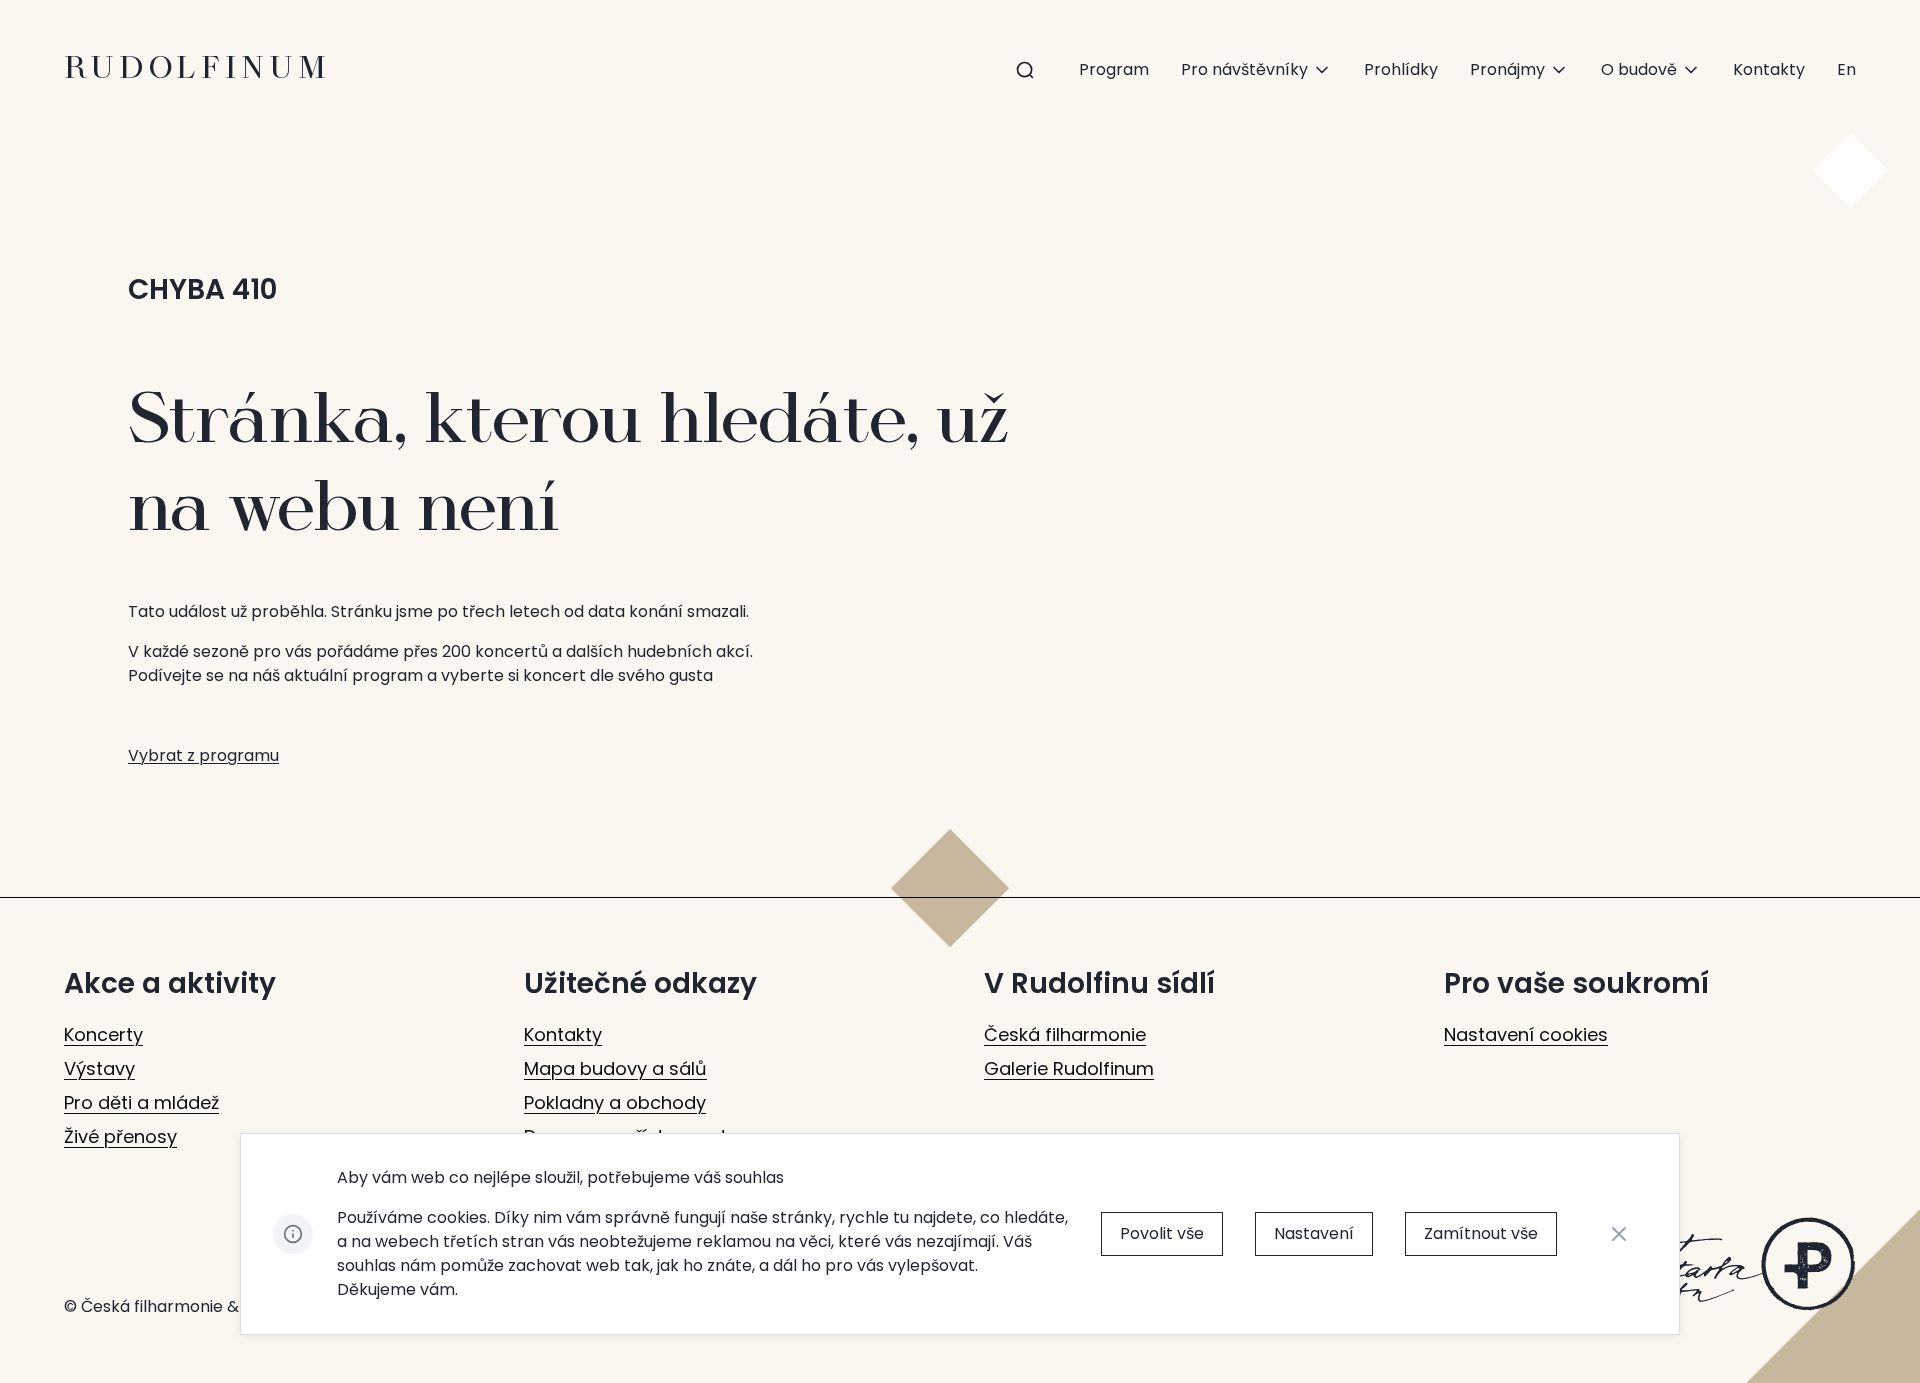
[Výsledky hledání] (1025, 70)
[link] (1846, 70)
